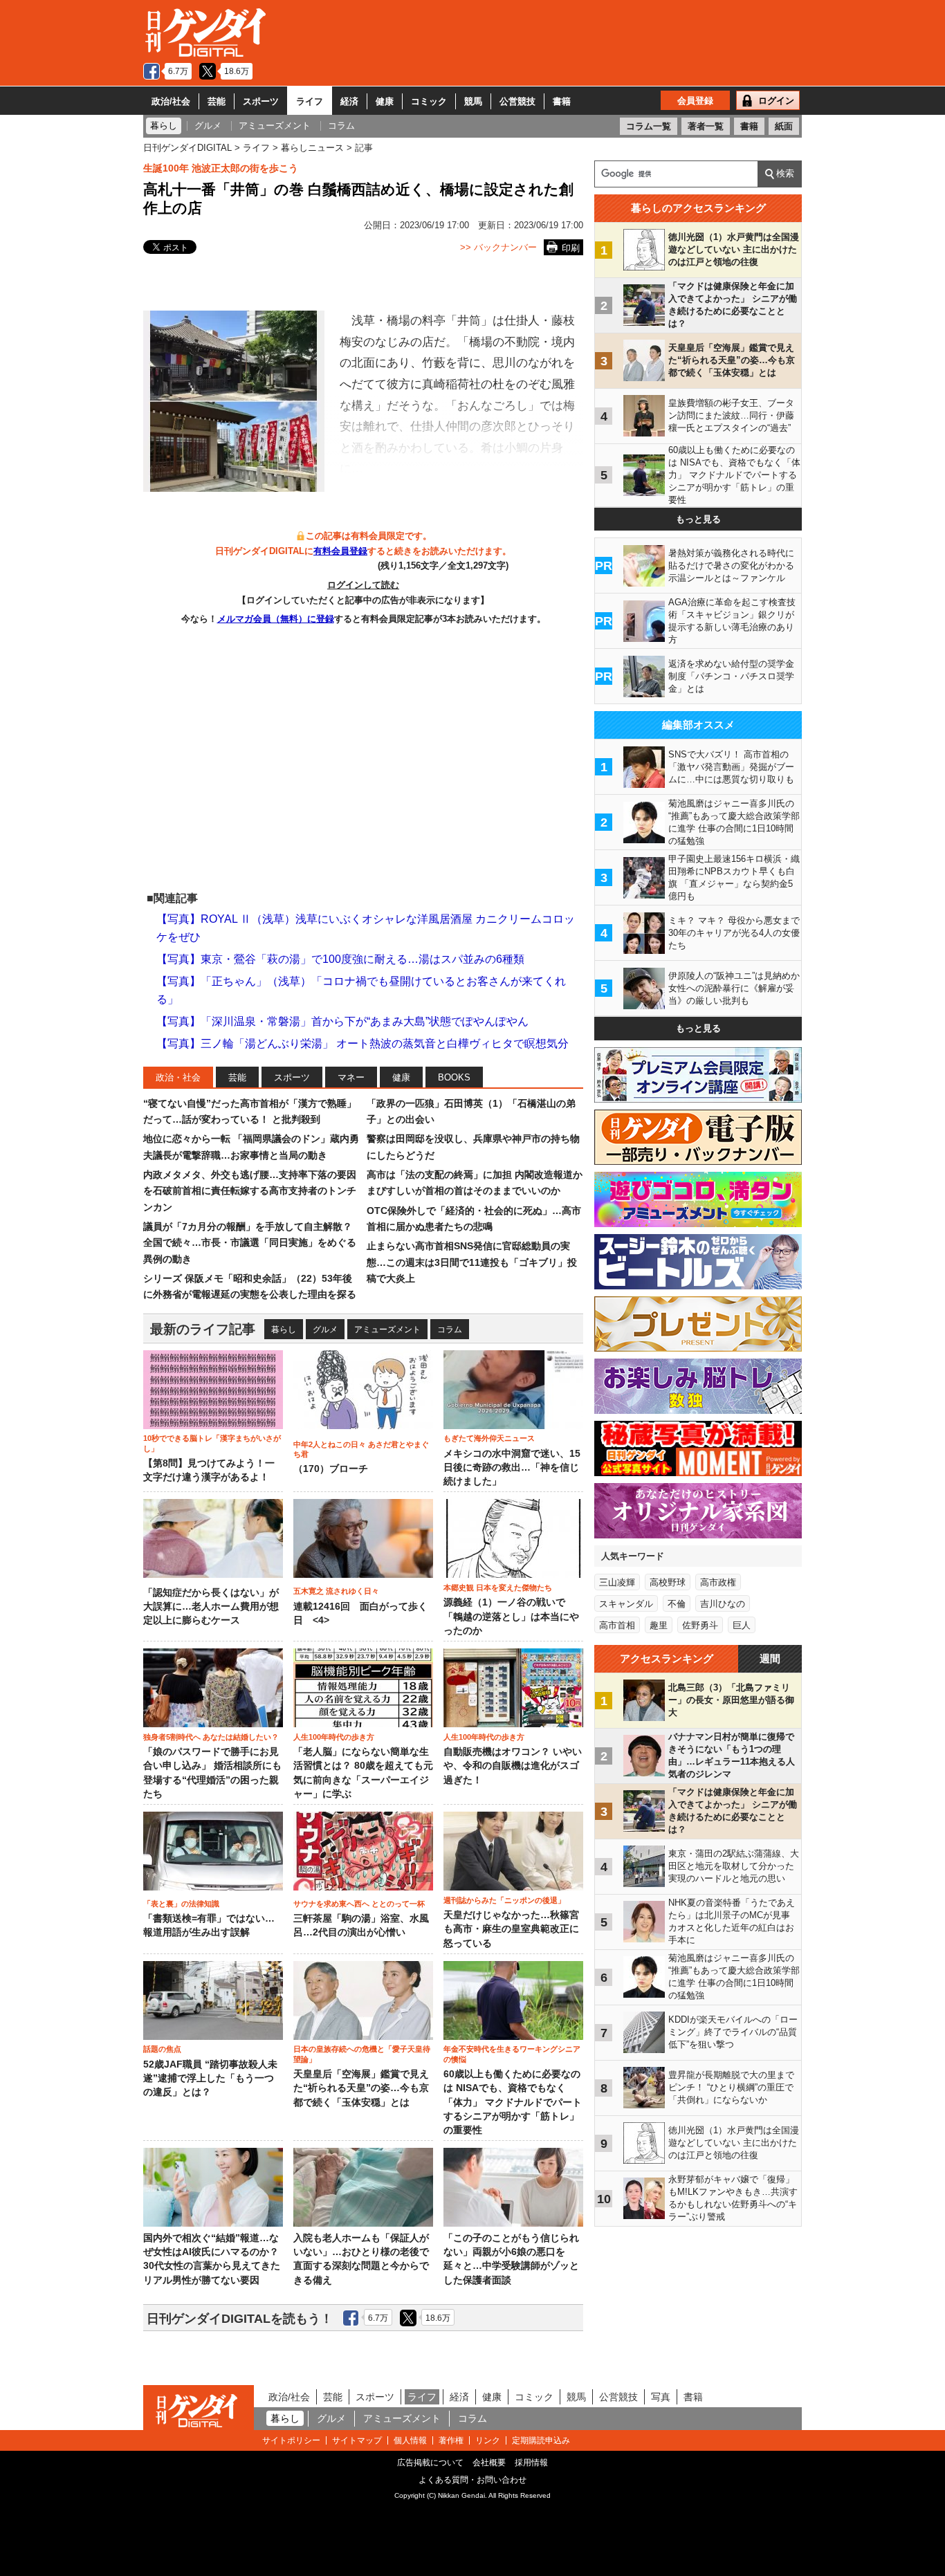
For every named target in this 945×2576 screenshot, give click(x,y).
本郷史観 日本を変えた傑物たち (498, 1588)
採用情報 (531, 2463)
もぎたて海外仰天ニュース (489, 1438)
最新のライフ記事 (203, 1329)
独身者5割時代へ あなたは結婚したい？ (211, 1737)
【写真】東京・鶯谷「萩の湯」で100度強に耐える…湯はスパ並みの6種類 (340, 959)
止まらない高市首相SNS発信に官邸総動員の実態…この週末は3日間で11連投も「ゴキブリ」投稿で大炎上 (472, 1262)
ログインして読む (363, 585)
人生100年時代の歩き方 (334, 1737)
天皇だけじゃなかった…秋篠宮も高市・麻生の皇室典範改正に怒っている (511, 1929)
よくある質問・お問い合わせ (472, 2480)
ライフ (310, 101)
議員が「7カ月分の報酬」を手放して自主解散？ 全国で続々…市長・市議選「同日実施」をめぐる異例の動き (250, 1243)
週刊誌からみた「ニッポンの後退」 (504, 1900)
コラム (450, 1330)
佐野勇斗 (700, 1625)
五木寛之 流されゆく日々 (336, 1591)
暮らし (284, 1330)
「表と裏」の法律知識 (181, 1904)
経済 (349, 101)
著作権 (451, 2440)
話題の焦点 (162, 2049)
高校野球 (668, 1582)
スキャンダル (626, 1604)
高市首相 (617, 1625)
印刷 (571, 248)
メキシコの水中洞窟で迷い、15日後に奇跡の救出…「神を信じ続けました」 (512, 1468)
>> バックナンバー (498, 247)
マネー (351, 1077)
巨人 (742, 1625)
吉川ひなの (723, 1604)
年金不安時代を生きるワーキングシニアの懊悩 (512, 2054)
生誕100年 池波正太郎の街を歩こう (221, 168)
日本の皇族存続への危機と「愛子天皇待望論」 (362, 2054)
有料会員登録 (340, 551)
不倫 (677, 1604)
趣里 (659, 1625)
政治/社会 (171, 101)
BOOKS (454, 1077)
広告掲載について (430, 2463)
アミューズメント (387, 1330)
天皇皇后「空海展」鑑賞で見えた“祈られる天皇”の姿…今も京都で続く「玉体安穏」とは (361, 2088)
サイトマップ (357, 2440)
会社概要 (489, 2463)
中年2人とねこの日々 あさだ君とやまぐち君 (361, 1449)
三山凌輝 (617, 1582)
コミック (429, 101)
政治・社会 (178, 1077)
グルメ (325, 1330)
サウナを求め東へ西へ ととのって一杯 (359, 1904)
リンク (488, 2440)
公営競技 (517, 101)
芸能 (217, 101)
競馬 (473, 101)
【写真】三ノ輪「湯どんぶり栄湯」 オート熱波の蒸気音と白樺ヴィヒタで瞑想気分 (363, 1043)
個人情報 (410, 2440)
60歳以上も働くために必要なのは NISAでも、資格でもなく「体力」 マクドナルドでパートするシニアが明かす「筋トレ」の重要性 (513, 2102)
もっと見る (698, 519)
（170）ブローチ (331, 1469)
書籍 (562, 101)
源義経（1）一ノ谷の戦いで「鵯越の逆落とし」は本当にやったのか (511, 1617)
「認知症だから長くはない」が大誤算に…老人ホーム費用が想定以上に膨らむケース (211, 1607)
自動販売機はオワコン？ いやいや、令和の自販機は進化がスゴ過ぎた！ (513, 1766)
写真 (661, 2397)
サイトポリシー (291, 2440)
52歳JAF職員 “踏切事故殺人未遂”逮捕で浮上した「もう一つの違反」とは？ (210, 2079)
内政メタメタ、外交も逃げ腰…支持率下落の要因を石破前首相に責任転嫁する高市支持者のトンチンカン (250, 1191)
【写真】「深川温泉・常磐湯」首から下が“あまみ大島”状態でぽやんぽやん (342, 1021)
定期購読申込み (541, 2440)
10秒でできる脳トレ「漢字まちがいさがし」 (212, 1443)
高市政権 (718, 1582)
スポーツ (261, 101)
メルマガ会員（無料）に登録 (276, 619)
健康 (385, 101)
